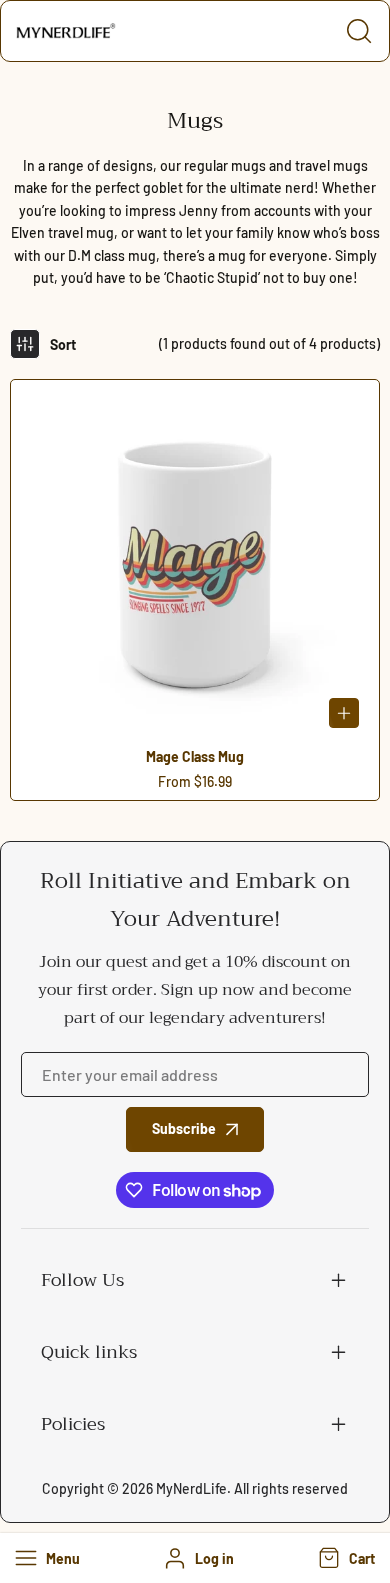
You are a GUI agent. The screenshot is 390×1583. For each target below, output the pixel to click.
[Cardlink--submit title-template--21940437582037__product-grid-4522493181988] (195, 564)
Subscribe (184, 1128)
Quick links (89, 1352)
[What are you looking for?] (359, 31)
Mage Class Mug (195, 756)
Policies (73, 1424)
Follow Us (82, 1280)
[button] (344, 1558)
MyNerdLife (191, 1488)
